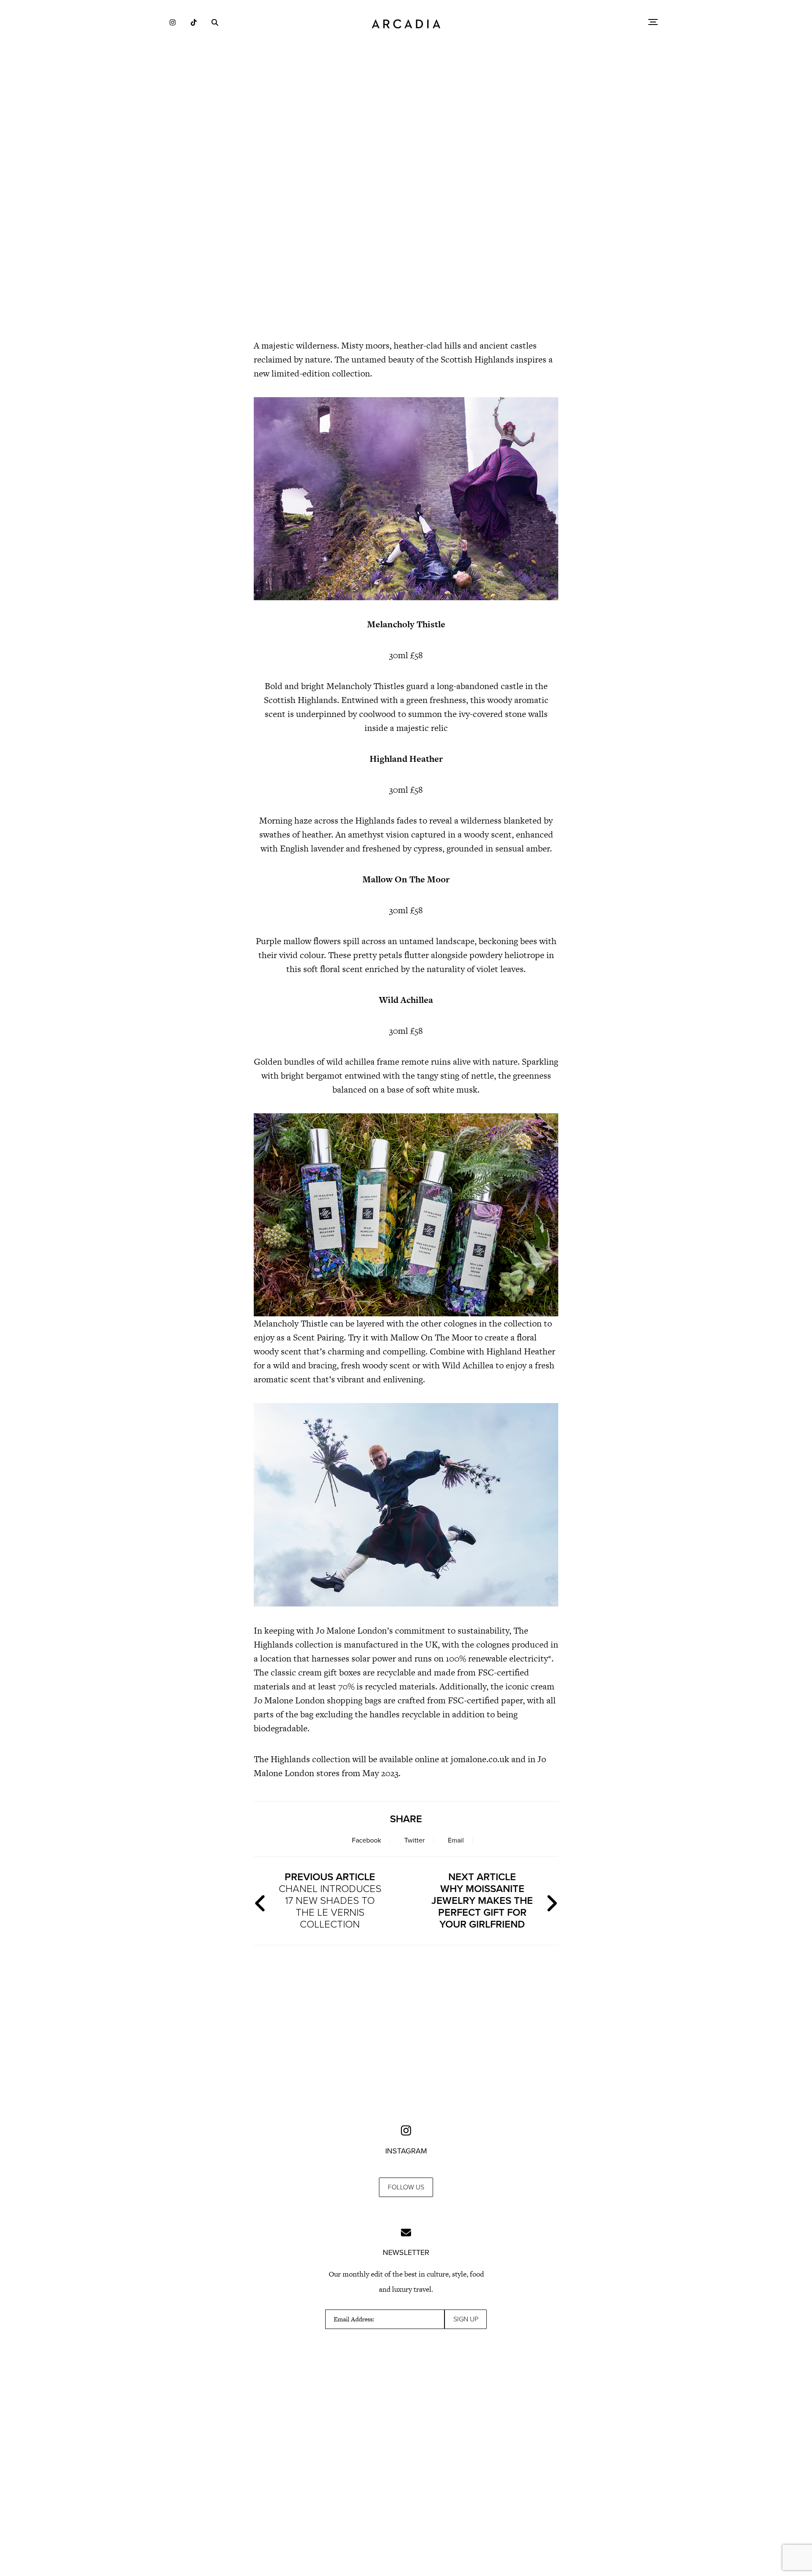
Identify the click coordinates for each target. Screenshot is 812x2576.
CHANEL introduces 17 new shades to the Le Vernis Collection (330, 1901)
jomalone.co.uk (480, 1759)
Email (456, 1840)
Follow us (406, 2187)
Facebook (366, 1840)
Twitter (414, 1840)
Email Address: (354, 2319)
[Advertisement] (406, 258)
